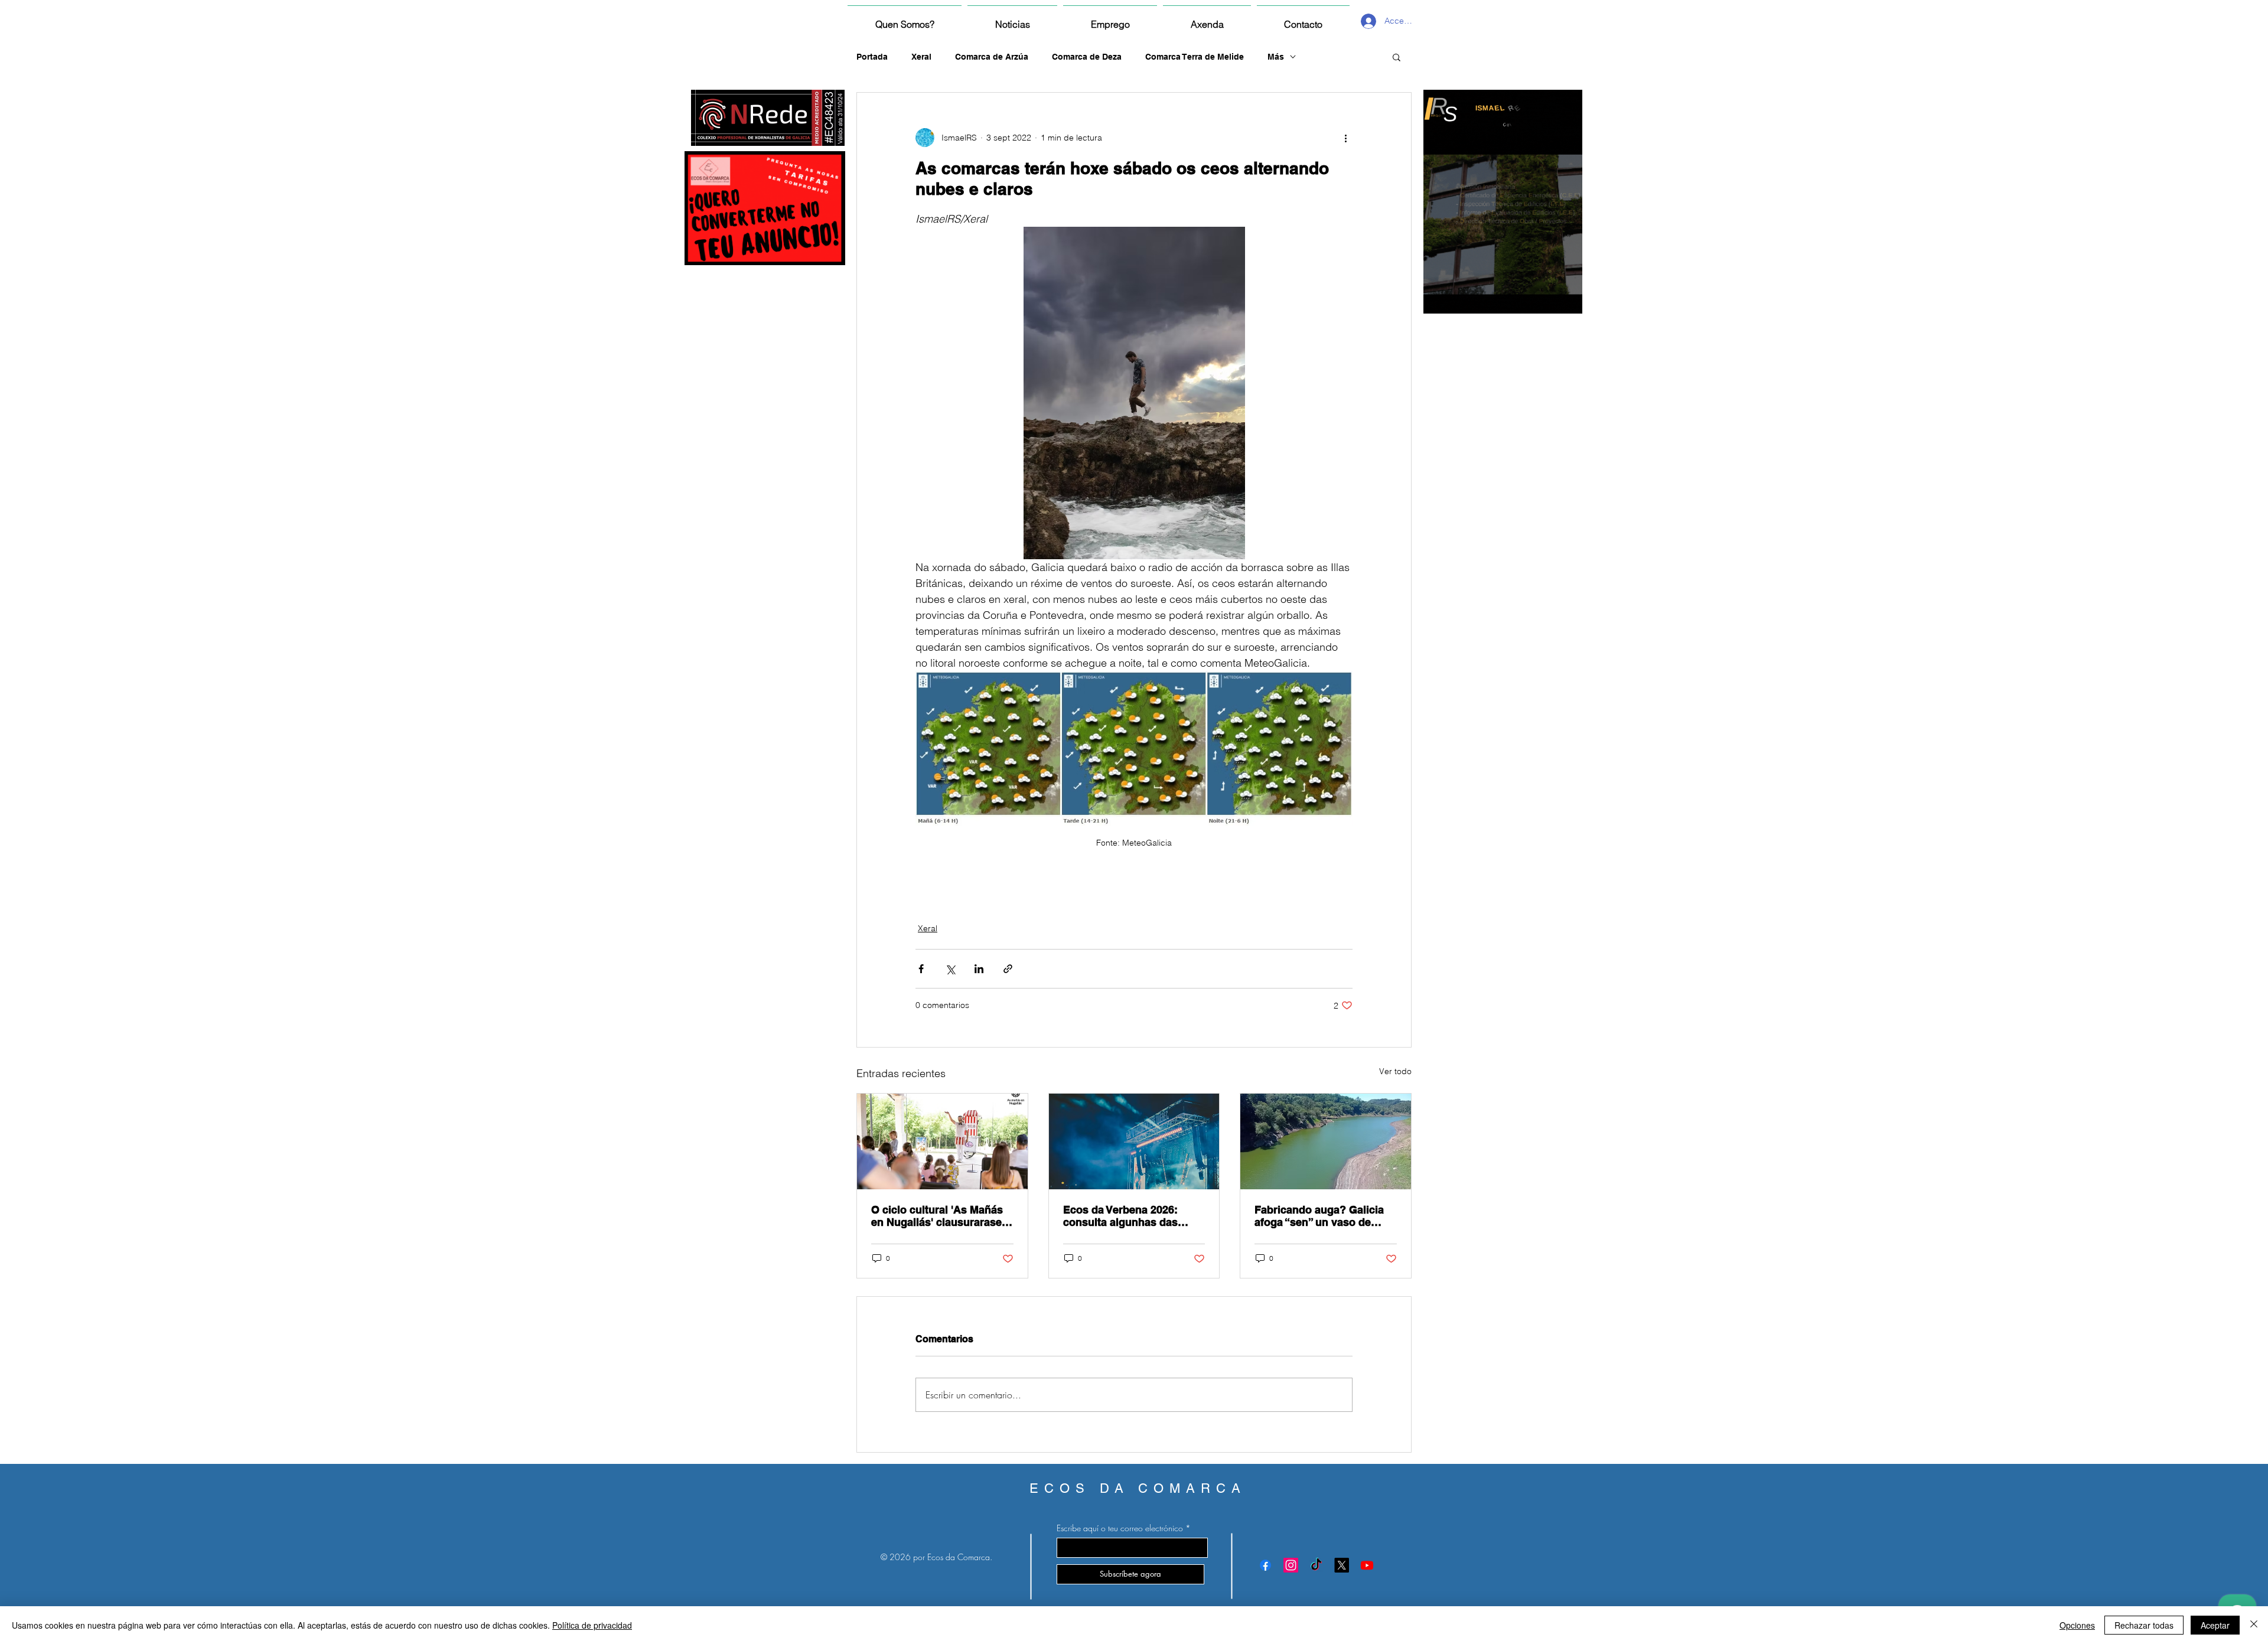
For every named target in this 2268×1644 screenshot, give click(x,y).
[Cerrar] (2254, 1625)
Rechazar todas (2144, 1625)
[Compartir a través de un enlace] (1008, 969)
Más (1276, 57)
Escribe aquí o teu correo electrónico (1120, 1528)
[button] (1397, 57)
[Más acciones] (1345, 138)
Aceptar (2215, 1625)
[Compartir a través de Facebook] (921, 969)
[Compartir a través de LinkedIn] (979, 969)
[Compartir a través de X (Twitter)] (950, 969)
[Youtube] (1367, 1565)
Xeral (921, 57)
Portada (872, 57)
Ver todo (1395, 1071)
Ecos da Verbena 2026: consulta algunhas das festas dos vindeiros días (1127, 1216)
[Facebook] (1265, 1565)
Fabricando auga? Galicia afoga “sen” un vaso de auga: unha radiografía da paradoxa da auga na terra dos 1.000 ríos (1321, 1216)
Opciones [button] (2077, 1625)
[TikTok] (1316, 1565)
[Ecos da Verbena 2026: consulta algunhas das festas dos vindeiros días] (1134, 1141)
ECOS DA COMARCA (1138, 1488)
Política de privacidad (592, 1625)
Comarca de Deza (1087, 57)
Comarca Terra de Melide (1195, 57)
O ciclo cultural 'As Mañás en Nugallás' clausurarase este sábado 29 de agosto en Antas (937, 1216)
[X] (1342, 1565)
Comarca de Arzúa (992, 57)
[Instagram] (1291, 1565)
